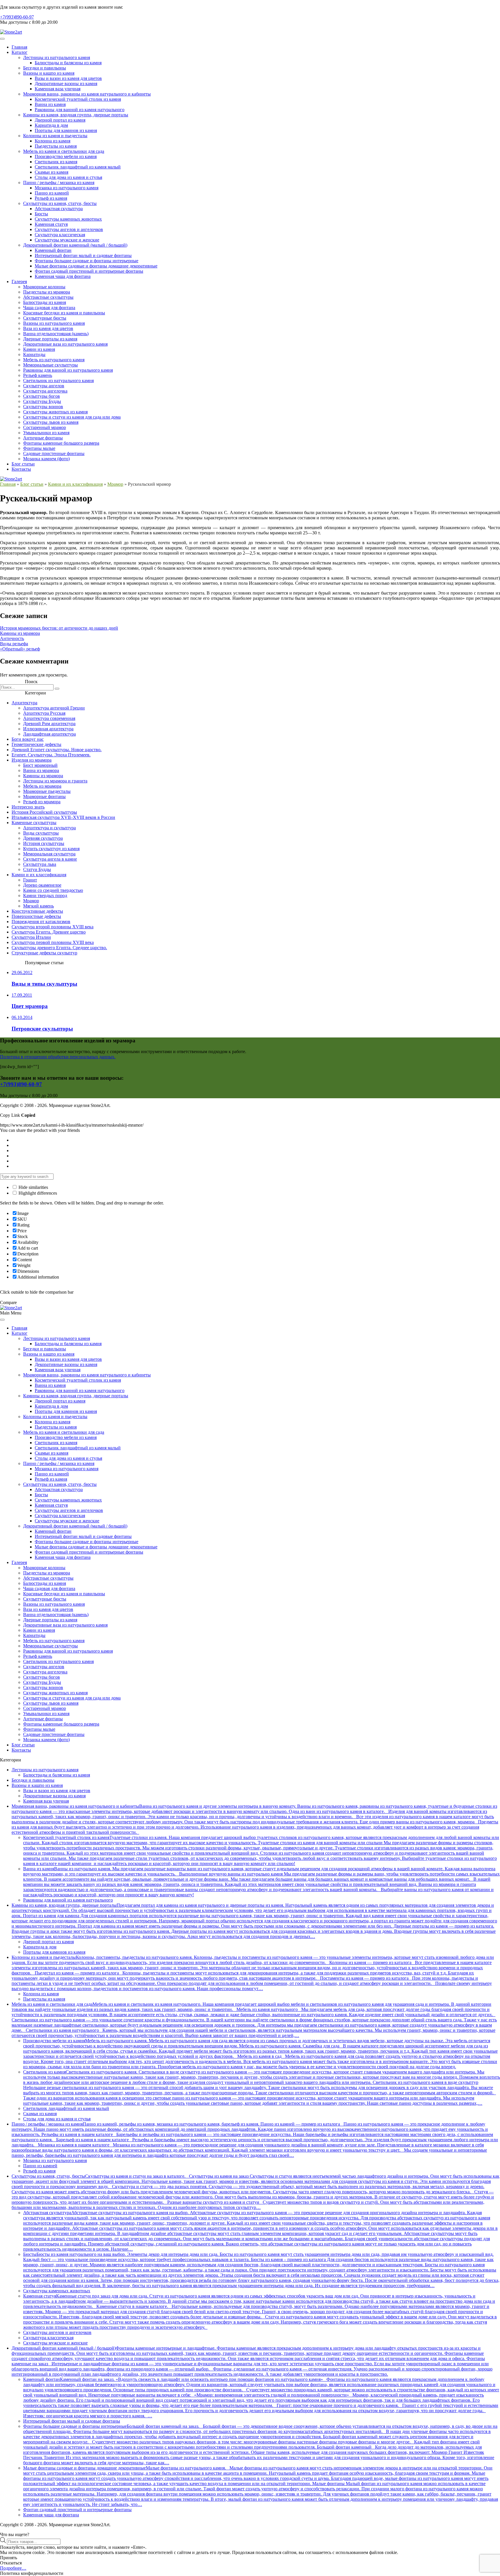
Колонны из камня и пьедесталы (55, 136)
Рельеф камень (38, 375)
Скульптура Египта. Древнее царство (49, 932)
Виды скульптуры (41, 833)
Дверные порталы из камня (50, 339)
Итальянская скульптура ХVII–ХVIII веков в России (63, 817)
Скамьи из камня (52, 172)
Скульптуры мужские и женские (67, 240)
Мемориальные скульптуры (50, 365)
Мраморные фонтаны (44, 796)
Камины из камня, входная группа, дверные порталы (76, 115)
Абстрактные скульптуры (48, 297)
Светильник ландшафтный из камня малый (78, 167)
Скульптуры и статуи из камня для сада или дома (72, 417)
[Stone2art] (11, 32)
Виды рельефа (14, 644)
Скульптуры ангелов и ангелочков (69, 229)
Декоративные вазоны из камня (66, 84)
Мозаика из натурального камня (67, 188)
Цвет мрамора (30, 1006)
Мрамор (115, 484)
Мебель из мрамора (42, 786)
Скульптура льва (40, 864)
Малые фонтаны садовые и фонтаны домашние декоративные (96, 266)
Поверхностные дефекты (36, 916)
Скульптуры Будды (42, 401)
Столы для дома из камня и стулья (68, 177)
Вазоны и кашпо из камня (49, 73)
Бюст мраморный (40, 765)
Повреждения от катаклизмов (41, 922)
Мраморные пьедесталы (47, 791)
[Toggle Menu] (2, 39)
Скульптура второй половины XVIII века (53, 927)
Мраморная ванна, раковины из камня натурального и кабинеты (87, 94)
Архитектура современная (49, 718)
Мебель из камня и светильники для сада (64, 151)
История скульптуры (44, 843)
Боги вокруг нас (28, 739)
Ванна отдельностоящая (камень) (56, 334)
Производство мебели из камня (66, 156)
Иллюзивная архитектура (48, 729)
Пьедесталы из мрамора (47, 292)
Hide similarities (33, 1187)
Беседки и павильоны (45, 68)
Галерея (19, 282)
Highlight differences (37, 1193)
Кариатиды (34, 354)
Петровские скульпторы (42, 1029)
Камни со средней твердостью (53, 890)
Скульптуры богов (42, 396)
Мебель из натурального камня (54, 360)
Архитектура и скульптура (49, 828)
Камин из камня (39, 349)
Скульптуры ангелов (44, 386)
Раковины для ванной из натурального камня (68, 370)
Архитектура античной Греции (54, 708)
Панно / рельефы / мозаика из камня (59, 183)
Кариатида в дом (51, 125)
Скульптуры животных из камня (55, 412)
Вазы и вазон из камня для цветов (68, 78)
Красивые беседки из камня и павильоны (64, 313)
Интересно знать (28, 807)
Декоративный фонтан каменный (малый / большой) (75, 245)
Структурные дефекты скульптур (44, 953)
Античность (12, 638)
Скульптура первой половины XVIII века (53, 942)
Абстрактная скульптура (59, 209)
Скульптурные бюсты (45, 318)
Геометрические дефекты (36, 744)
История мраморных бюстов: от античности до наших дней (59, 628)
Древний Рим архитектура (49, 724)
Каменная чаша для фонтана (63, 276)
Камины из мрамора (20, 633)
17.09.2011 (22, 995)
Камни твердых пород (45, 895)
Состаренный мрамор (45, 427)
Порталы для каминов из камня (66, 130)
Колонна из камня (53, 141)
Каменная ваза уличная (58, 89)
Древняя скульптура (43, 838)
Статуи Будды (37, 869)
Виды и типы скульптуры (44, 984)
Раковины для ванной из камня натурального (80, 110)
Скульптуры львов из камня (51, 422)
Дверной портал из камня (60, 120)
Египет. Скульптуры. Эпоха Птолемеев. (51, 755)
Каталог (20, 52)
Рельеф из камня (51, 198)
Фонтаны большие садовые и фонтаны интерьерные (87, 261)
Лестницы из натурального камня (57, 57)
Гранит (30, 880)
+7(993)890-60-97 (17, 17)
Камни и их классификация (75, 484)
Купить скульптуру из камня (51, 849)
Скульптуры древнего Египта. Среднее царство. (59, 948)
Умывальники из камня (46, 433)
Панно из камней (52, 193)
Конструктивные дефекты (37, 911)
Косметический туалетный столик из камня (78, 99)
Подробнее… (13, 2568)
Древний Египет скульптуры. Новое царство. (57, 750)
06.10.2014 (22, 1017)
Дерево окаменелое (42, 885)
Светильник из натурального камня (58, 381)
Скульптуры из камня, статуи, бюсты (60, 203)
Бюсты (41, 214)
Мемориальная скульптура (49, 854)
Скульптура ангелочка (45, 391)
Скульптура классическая (60, 235)
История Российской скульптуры (44, 812)
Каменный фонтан (53, 250)
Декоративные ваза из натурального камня (65, 344)
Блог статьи (23, 464)
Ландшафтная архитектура (49, 734)
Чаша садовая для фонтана (49, 308)
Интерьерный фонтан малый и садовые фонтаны (83, 255)
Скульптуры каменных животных (68, 219)
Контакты (21, 469)
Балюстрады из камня (45, 302)
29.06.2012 (22, 972)
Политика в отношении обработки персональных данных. (58, 1057)
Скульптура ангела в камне (50, 859)
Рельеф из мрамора (42, 802)
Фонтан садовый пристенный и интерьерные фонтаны (89, 271)
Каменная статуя (51, 224)
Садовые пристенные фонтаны (54, 453)
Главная (19, 47)
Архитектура (24, 703)
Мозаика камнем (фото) (46, 459)
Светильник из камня (56, 162)
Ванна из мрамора (41, 770)
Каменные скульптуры (34, 823)
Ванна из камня (50, 104)
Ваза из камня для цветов (48, 328)
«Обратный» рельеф (20, 649)
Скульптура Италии (31, 937)
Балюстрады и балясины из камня (68, 63)
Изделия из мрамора (32, 760)
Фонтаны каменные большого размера (61, 443)
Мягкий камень (38, 906)
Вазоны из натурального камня (54, 323)
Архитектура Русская (44, 713)
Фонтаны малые (39, 448)
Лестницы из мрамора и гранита (55, 781)
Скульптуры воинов (43, 407)
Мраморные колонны (44, 287)
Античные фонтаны (43, 438)
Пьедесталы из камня (56, 146)
